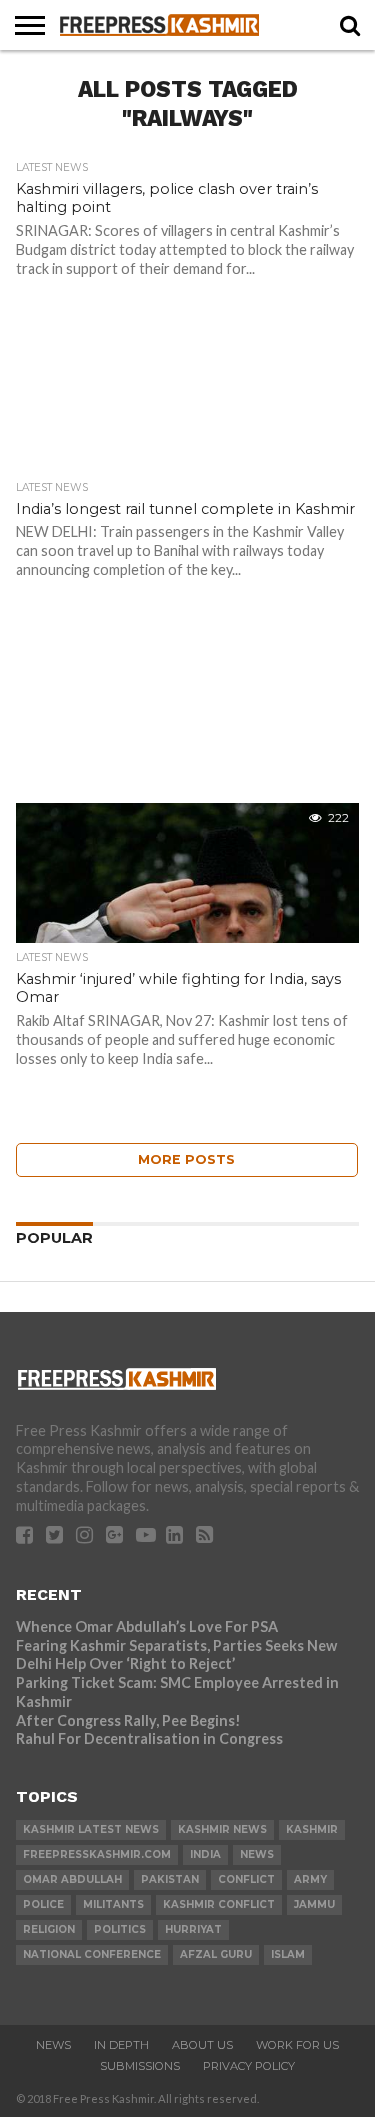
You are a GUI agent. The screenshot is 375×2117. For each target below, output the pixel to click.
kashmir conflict (219, 1904)
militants (113, 1904)
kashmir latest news (91, 1829)
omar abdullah (72, 1879)
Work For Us (297, 2045)
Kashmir (312, 1829)
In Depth (121, 2045)
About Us (202, 2045)
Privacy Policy (249, 2066)
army (310, 1879)
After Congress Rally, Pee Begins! (128, 1720)
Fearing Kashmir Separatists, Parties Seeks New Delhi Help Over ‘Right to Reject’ (176, 1655)
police (43, 1904)
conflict (246, 1879)
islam (288, 1954)
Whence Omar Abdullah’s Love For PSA (147, 1626)
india (205, 1854)
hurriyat (193, 1929)
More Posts (186, 1159)
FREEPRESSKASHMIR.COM (97, 1854)
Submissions (140, 2066)
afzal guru (216, 1954)
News (53, 2045)
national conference (92, 1954)
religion (49, 1929)
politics (120, 1929)
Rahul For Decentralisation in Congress (149, 1738)
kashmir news (222, 1829)
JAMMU (314, 1904)
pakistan (170, 1879)
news (257, 1854)
